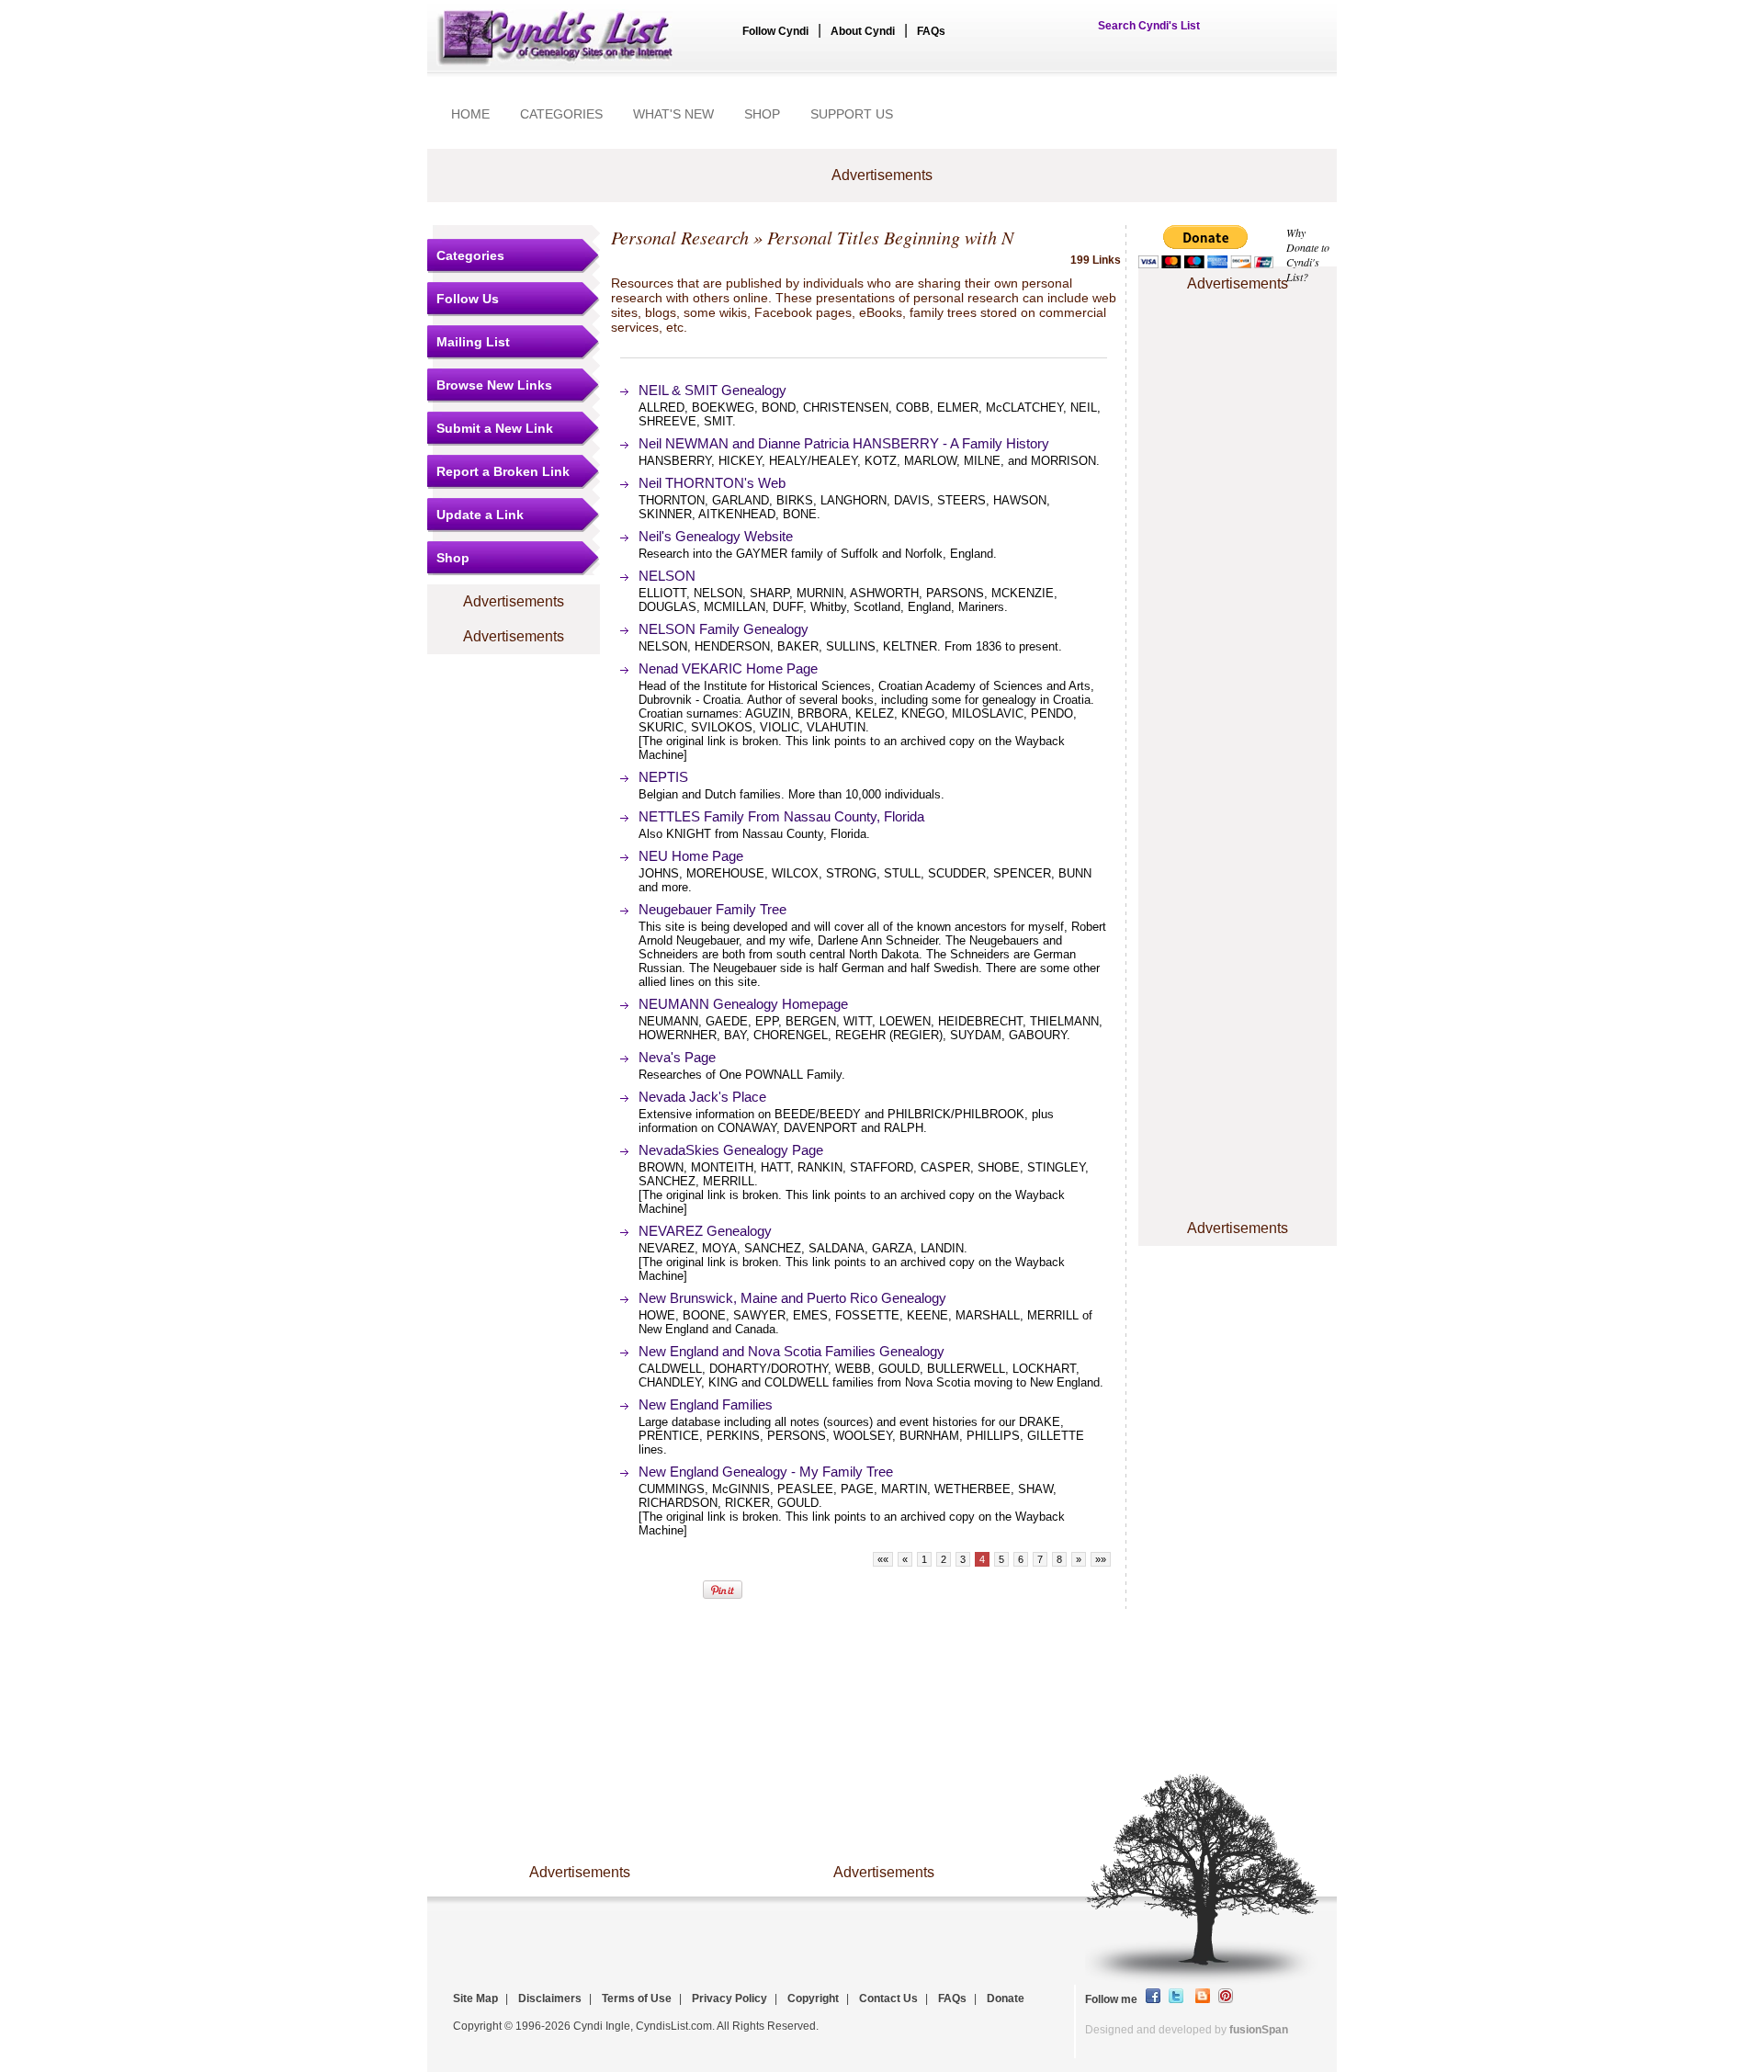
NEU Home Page (691, 856)
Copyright (813, 1998)
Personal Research (680, 237)
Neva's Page (677, 1057)
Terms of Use (637, 1998)
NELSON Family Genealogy (724, 629)
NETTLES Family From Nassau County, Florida (781, 816)
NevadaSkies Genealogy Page (731, 1150)
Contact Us (888, 1998)
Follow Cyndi (775, 31)
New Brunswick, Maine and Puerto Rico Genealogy (792, 1298)
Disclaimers (550, 1998)
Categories (470, 255)
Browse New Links (494, 385)
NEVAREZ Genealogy (705, 1231)
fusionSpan (1259, 2030)
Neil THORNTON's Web (712, 483)
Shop (453, 558)
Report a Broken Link (503, 471)
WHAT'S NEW (673, 114)
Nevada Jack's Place (702, 1097)
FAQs (931, 31)
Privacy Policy (729, 1998)
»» (1101, 1559)
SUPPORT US (852, 114)
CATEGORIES (561, 114)
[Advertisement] (1238, 352)
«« (883, 1559)
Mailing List (473, 342)
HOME (470, 114)
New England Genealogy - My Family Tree (766, 1472)
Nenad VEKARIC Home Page (728, 668)
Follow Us (468, 299)
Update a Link (480, 515)
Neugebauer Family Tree (712, 909)
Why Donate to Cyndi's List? (1308, 255)
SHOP (762, 114)
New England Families (706, 1404)
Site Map (475, 1998)
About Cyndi (863, 31)
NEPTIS (663, 777)
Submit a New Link (495, 428)
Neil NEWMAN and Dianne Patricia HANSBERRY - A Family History (844, 443)
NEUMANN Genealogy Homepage (743, 1004)
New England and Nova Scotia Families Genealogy (792, 1351)
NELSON (667, 576)
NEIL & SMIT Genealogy (712, 390)
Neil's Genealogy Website (716, 536)
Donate (1006, 1998)
